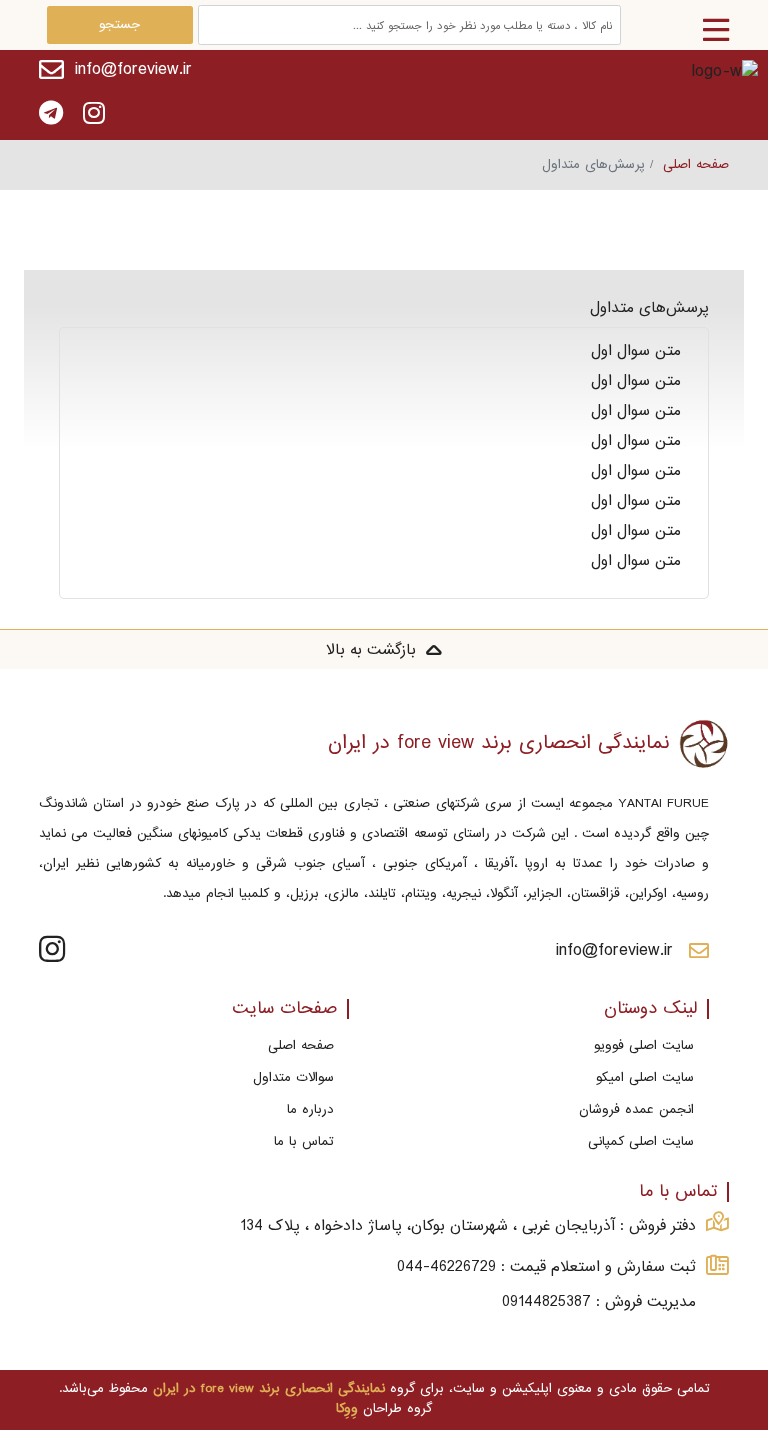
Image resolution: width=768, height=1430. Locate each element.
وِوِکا (347, 1408)
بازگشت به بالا (371, 650)
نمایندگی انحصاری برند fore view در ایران (269, 1388)
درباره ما (310, 1109)
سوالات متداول (293, 1077)
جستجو (119, 24)
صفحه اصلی (696, 164)
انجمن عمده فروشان (636, 1109)
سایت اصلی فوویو (644, 1045)
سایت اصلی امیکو (645, 1077)
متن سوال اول (642, 351)
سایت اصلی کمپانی (641, 1141)
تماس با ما (304, 1141)
